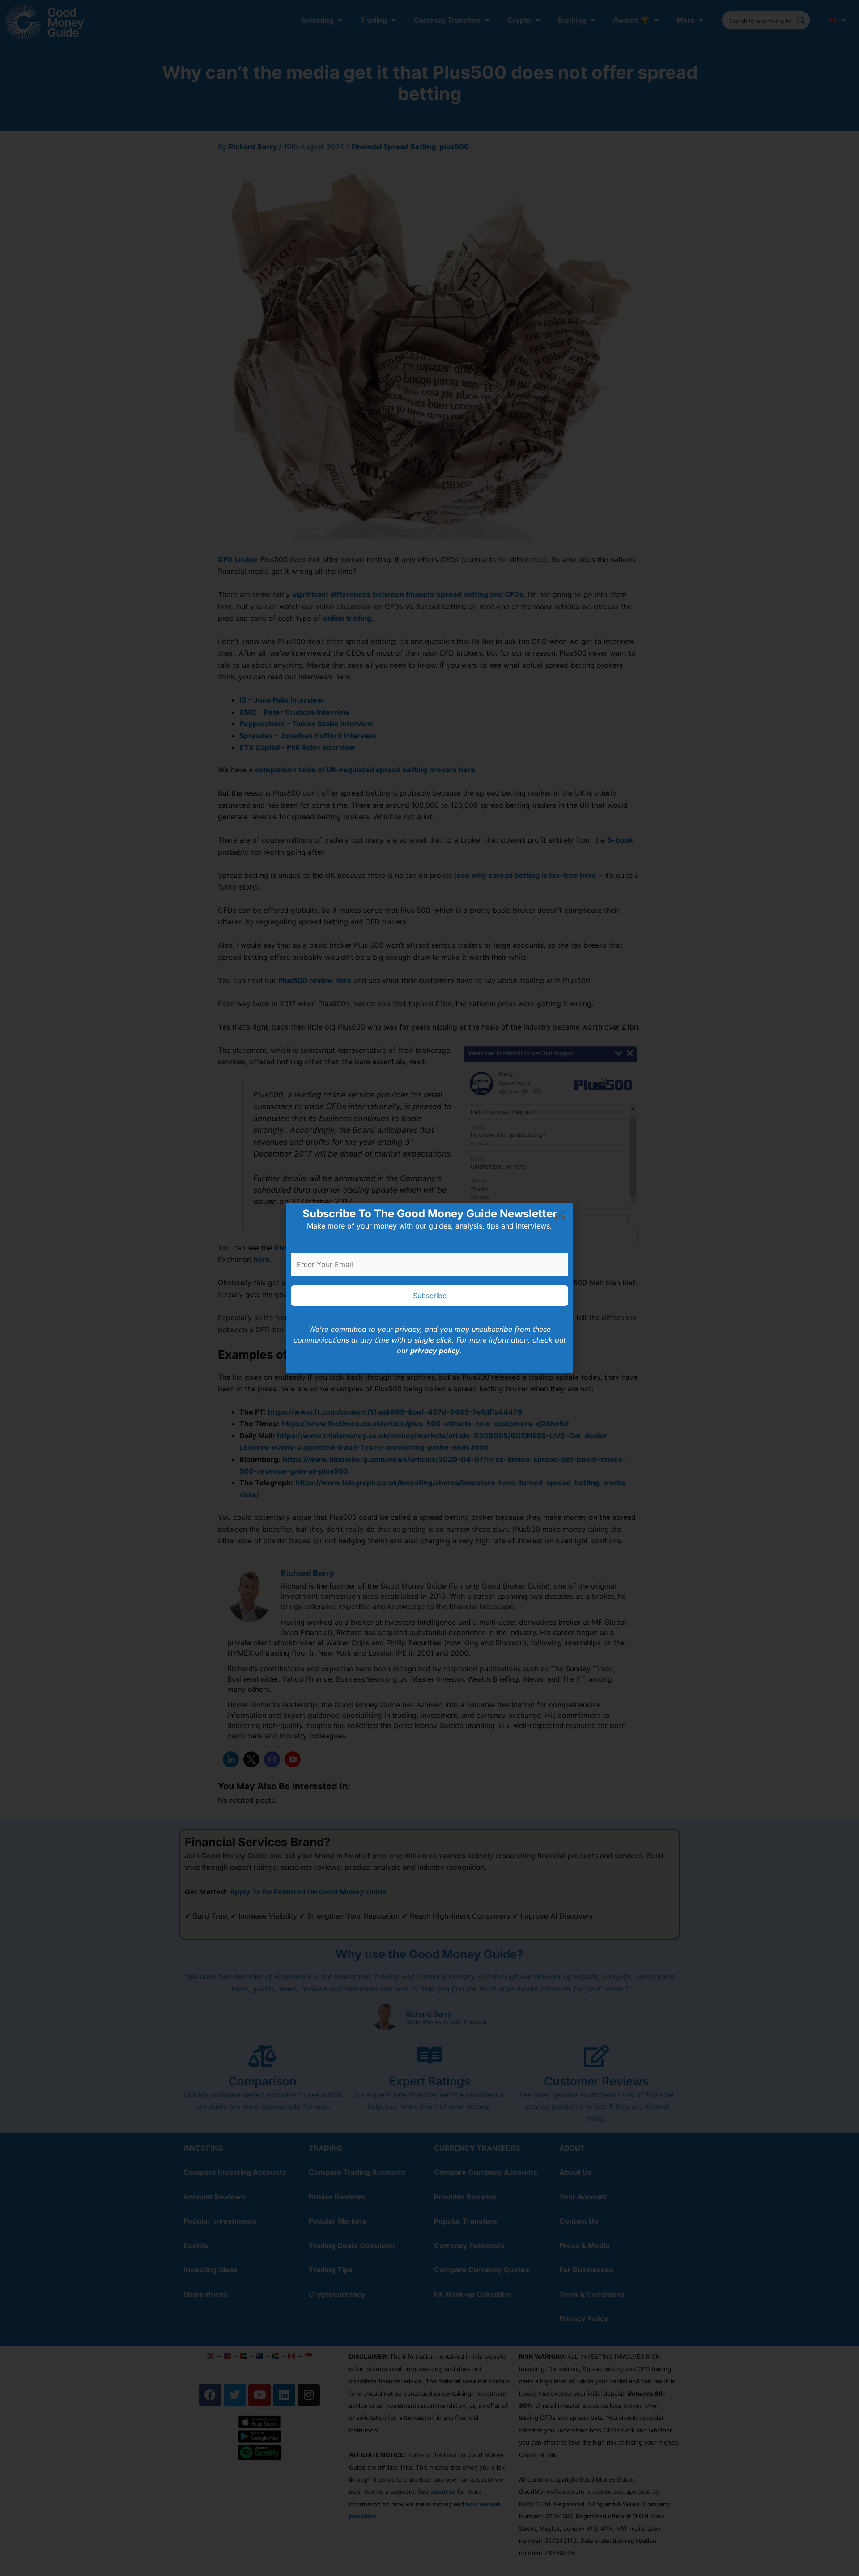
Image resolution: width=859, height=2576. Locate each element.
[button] (560, 1215)
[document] (429, 1288)
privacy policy (435, 1351)
